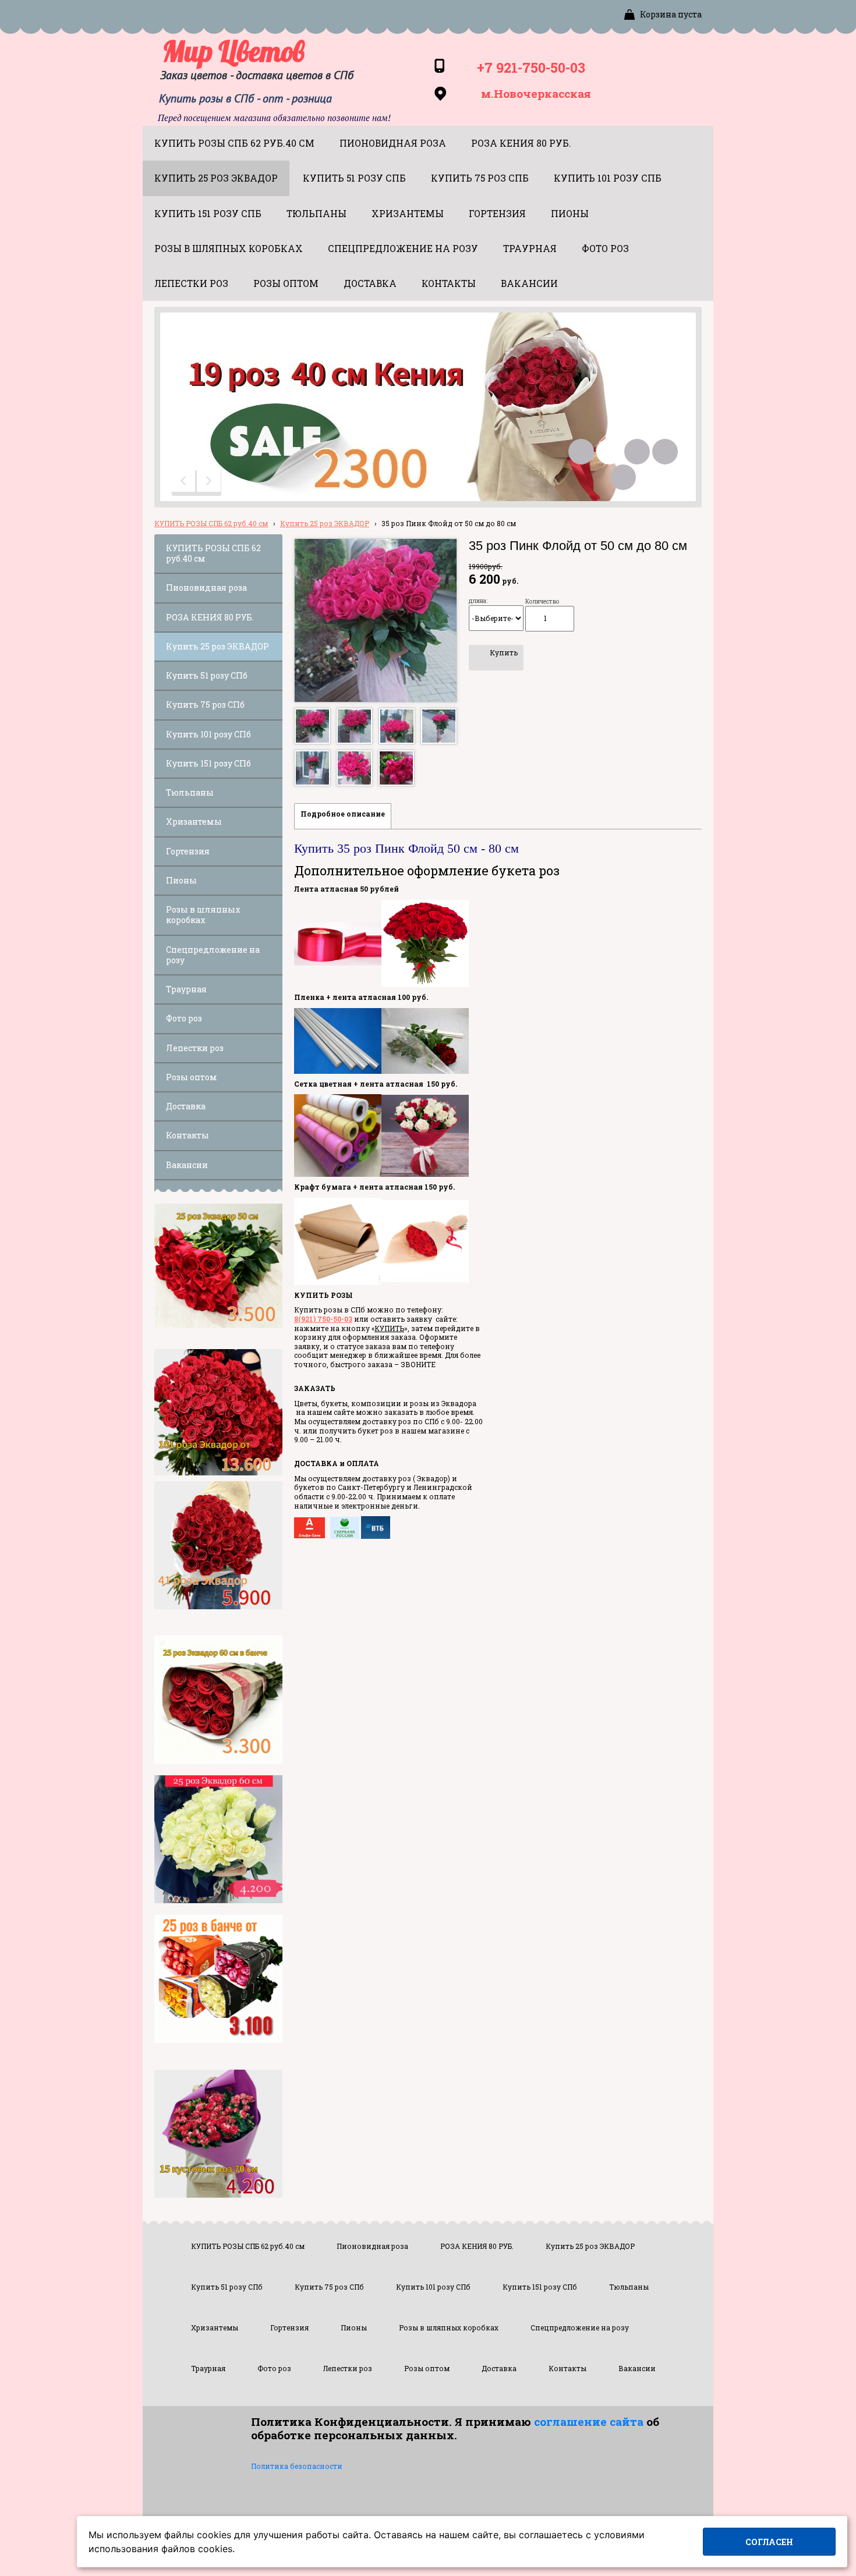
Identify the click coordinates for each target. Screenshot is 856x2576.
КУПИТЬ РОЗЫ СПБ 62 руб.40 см (211, 523)
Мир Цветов (234, 51)
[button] (185, 483)
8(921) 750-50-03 (323, 1319)
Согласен (769, 2542)
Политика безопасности (297, 2466)
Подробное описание (343, 814)
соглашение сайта (589, 2421)
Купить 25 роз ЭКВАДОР (325, 523)
